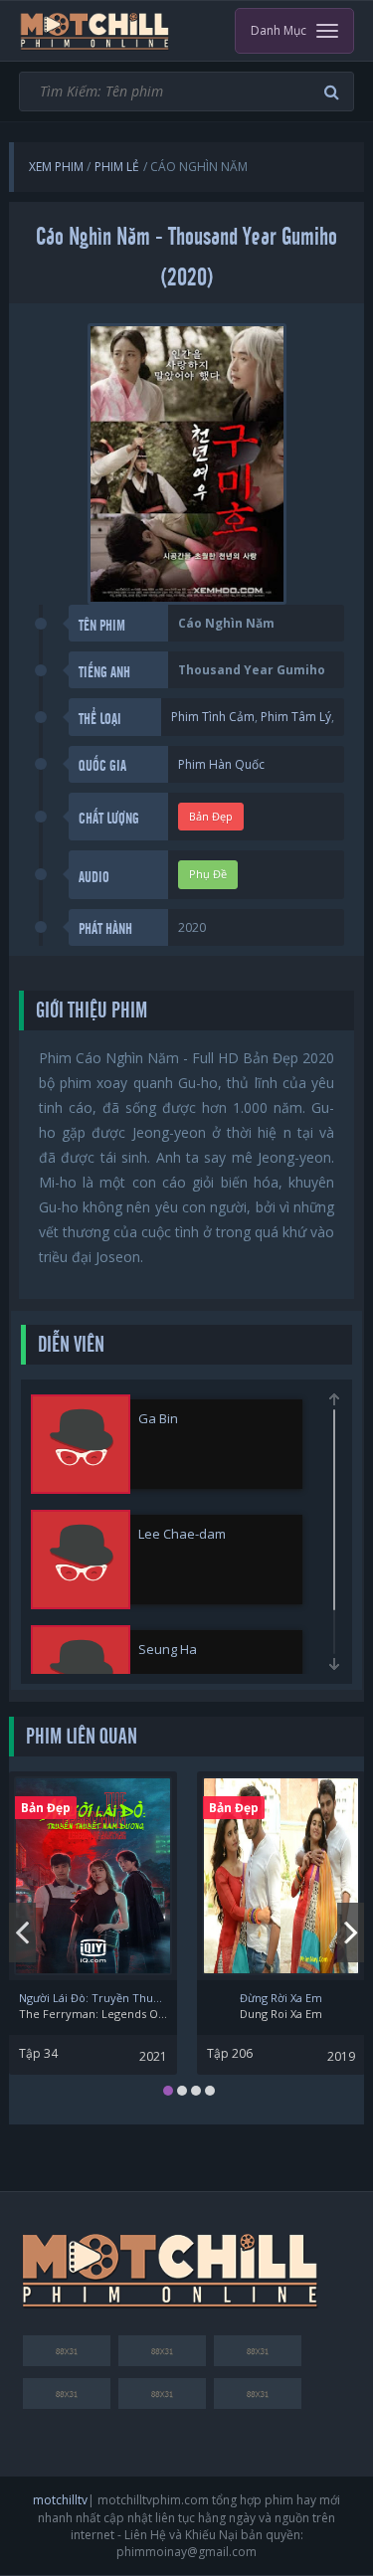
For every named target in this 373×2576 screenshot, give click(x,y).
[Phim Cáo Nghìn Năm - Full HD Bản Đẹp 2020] (95, 31)
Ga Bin (158, 1418)
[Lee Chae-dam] (81, 1560)
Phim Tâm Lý (296, 717)
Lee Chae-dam (182, 1534)
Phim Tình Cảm (213, 717)
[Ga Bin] (81, 1444)
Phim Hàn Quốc (221, 764)
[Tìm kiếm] (334, 92)
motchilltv (60, 2500)
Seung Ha (168, 1649)
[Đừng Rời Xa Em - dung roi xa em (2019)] (281, 1876)
